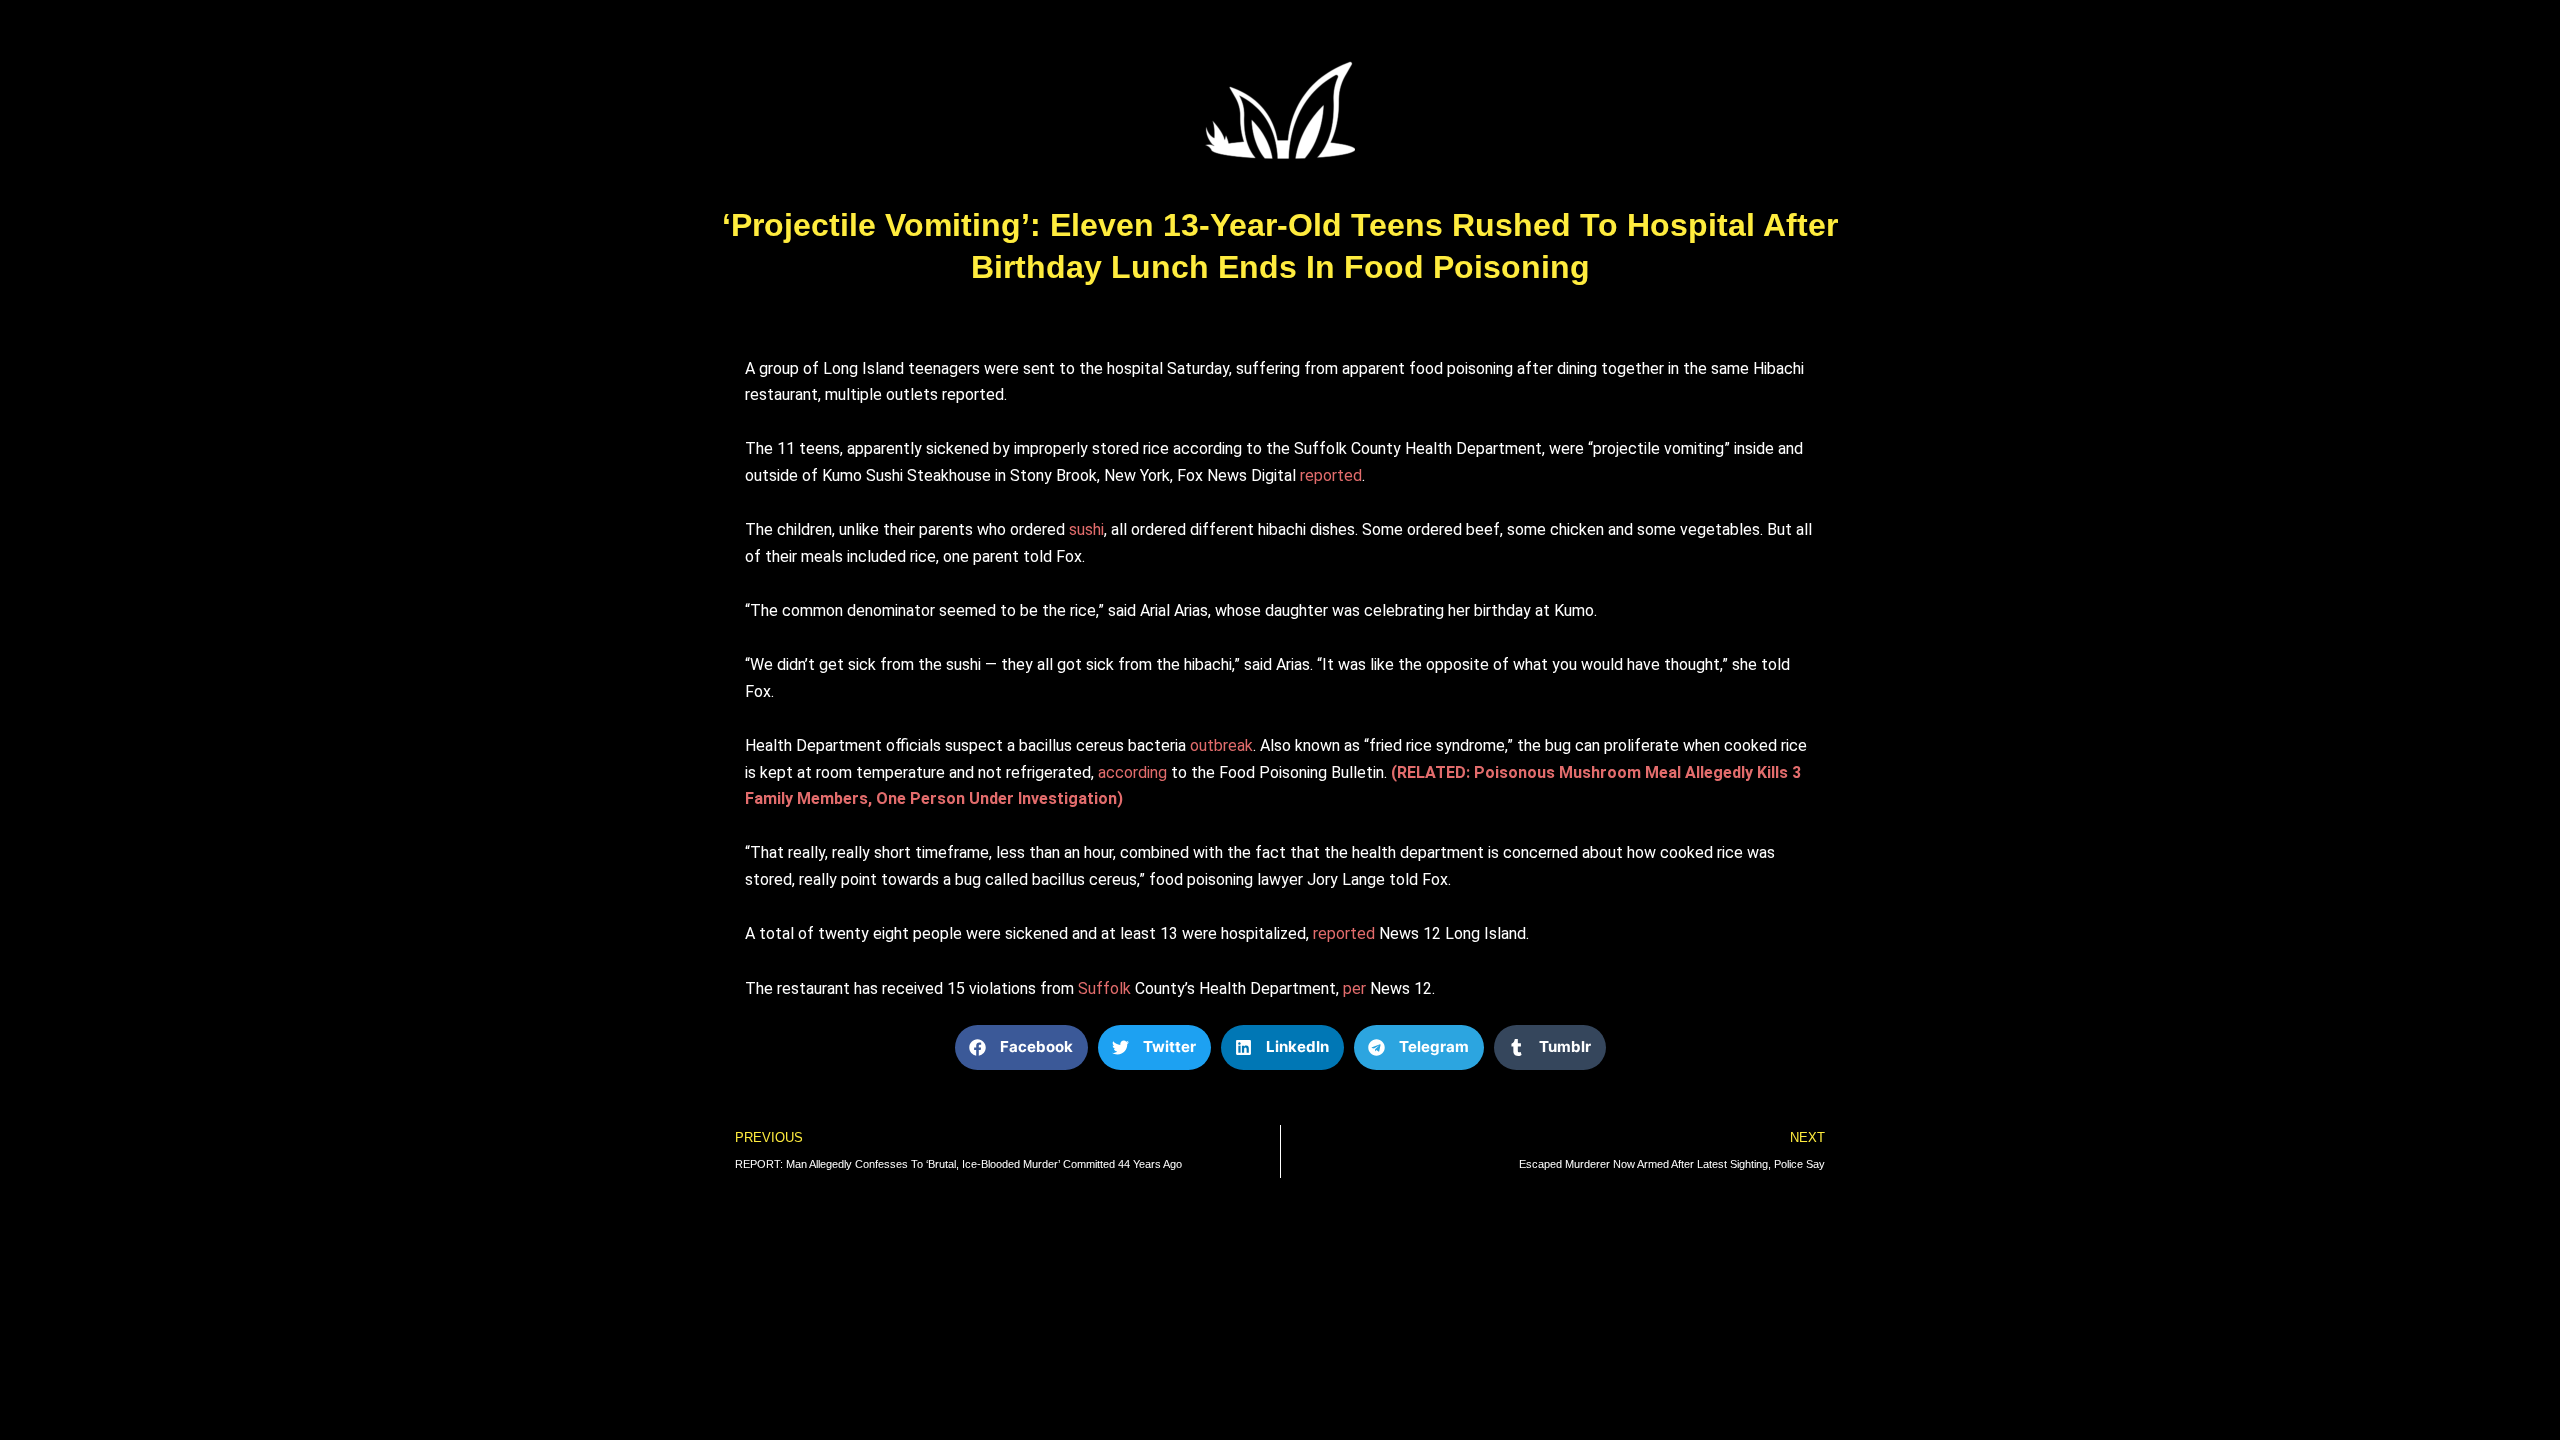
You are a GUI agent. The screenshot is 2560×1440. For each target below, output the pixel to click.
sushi (1086, 529)
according (1132, 772)
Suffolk (1104, 988)
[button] (1021, 1047)
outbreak (1221, 745)
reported (1331, 475)
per (1354, 988)
